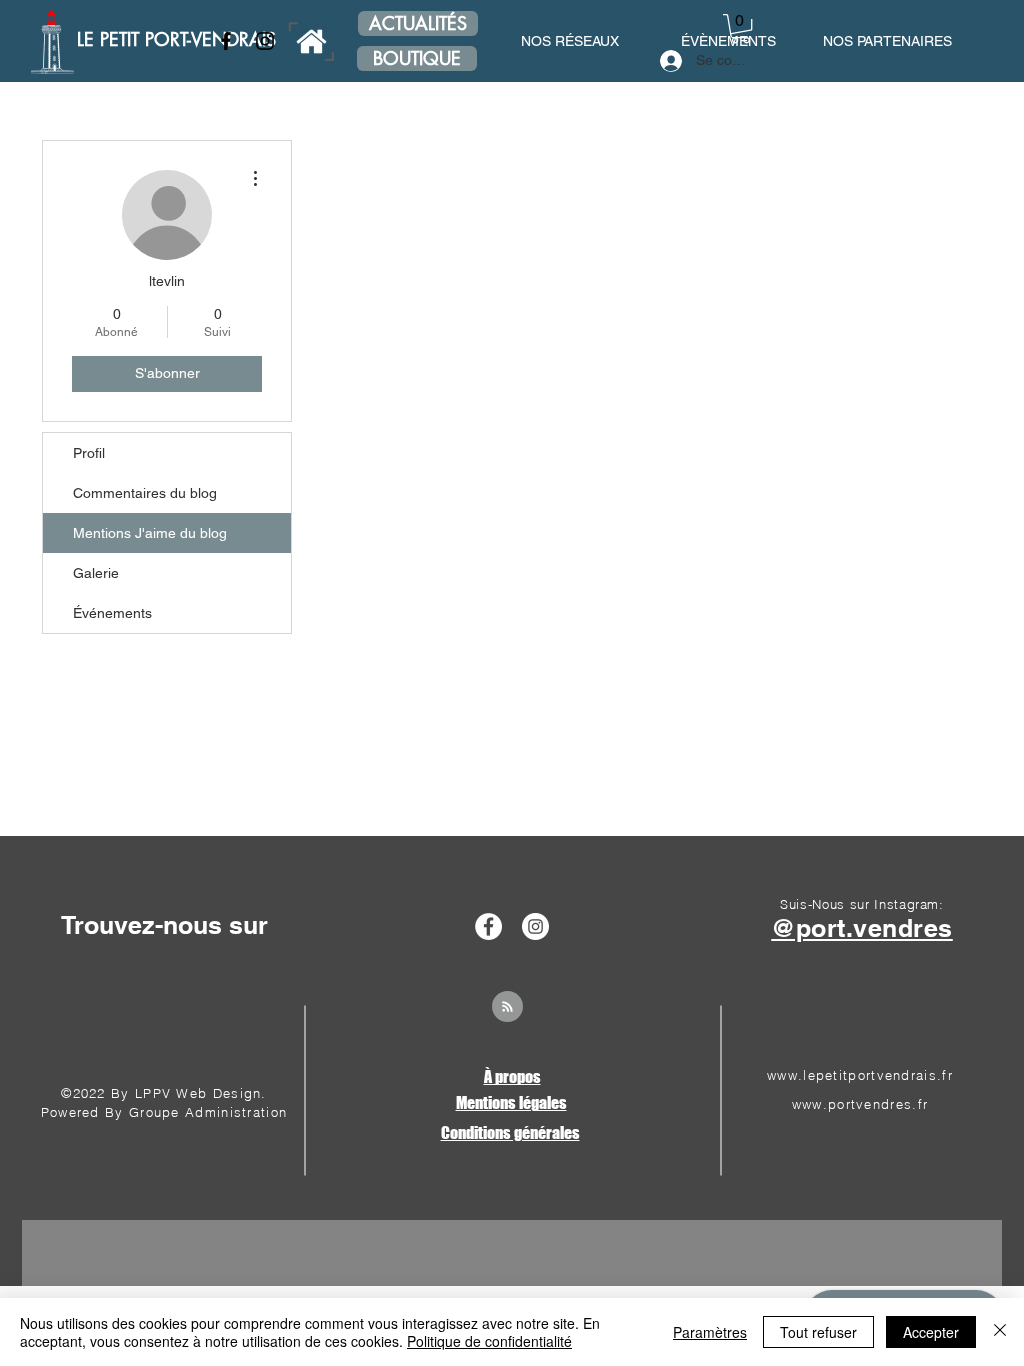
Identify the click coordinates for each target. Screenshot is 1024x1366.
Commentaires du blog (145, 493)
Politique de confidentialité (489, 1341)
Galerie (96, 573)
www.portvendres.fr (860, 1104)
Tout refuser (818, 1332)
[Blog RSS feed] (507, 1007)
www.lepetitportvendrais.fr (860, 1075)
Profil (89, 453)
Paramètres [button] (710, 1332)
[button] (740, 28)
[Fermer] (1000, 1332)
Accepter (931, 1332)
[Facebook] (226, 41)
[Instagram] (265, 41)
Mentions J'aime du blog (150, 533)
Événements (112, 613)
